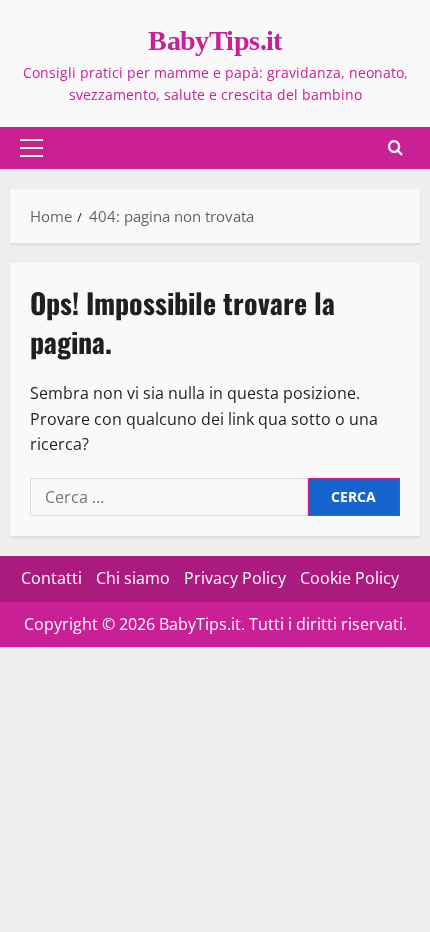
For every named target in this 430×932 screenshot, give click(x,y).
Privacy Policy (235, 578)
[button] (31, 148)
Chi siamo (133, 578)
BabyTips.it (215, 40)
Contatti (51, 578)
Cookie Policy (349, 578)
